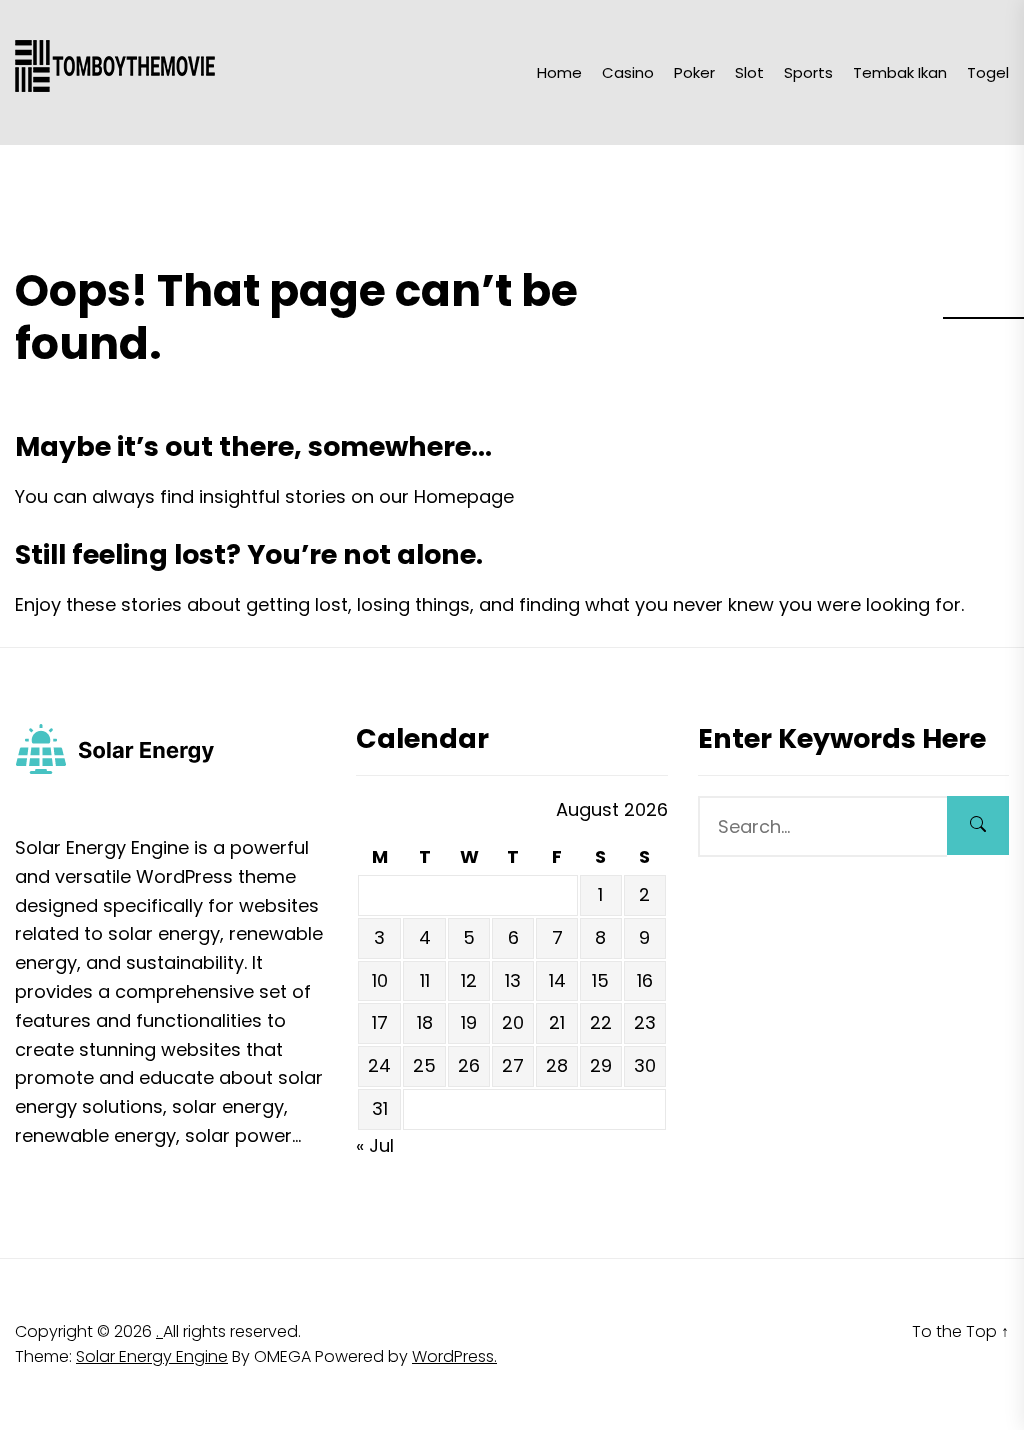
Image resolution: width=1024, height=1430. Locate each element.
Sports (808, 72)
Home (559, 72)
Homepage (464, 496)
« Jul (375, 1145)
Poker (694, 72)
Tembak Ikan (900, 72)
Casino (628, 72)
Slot (749, 72)
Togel (988, 72)
